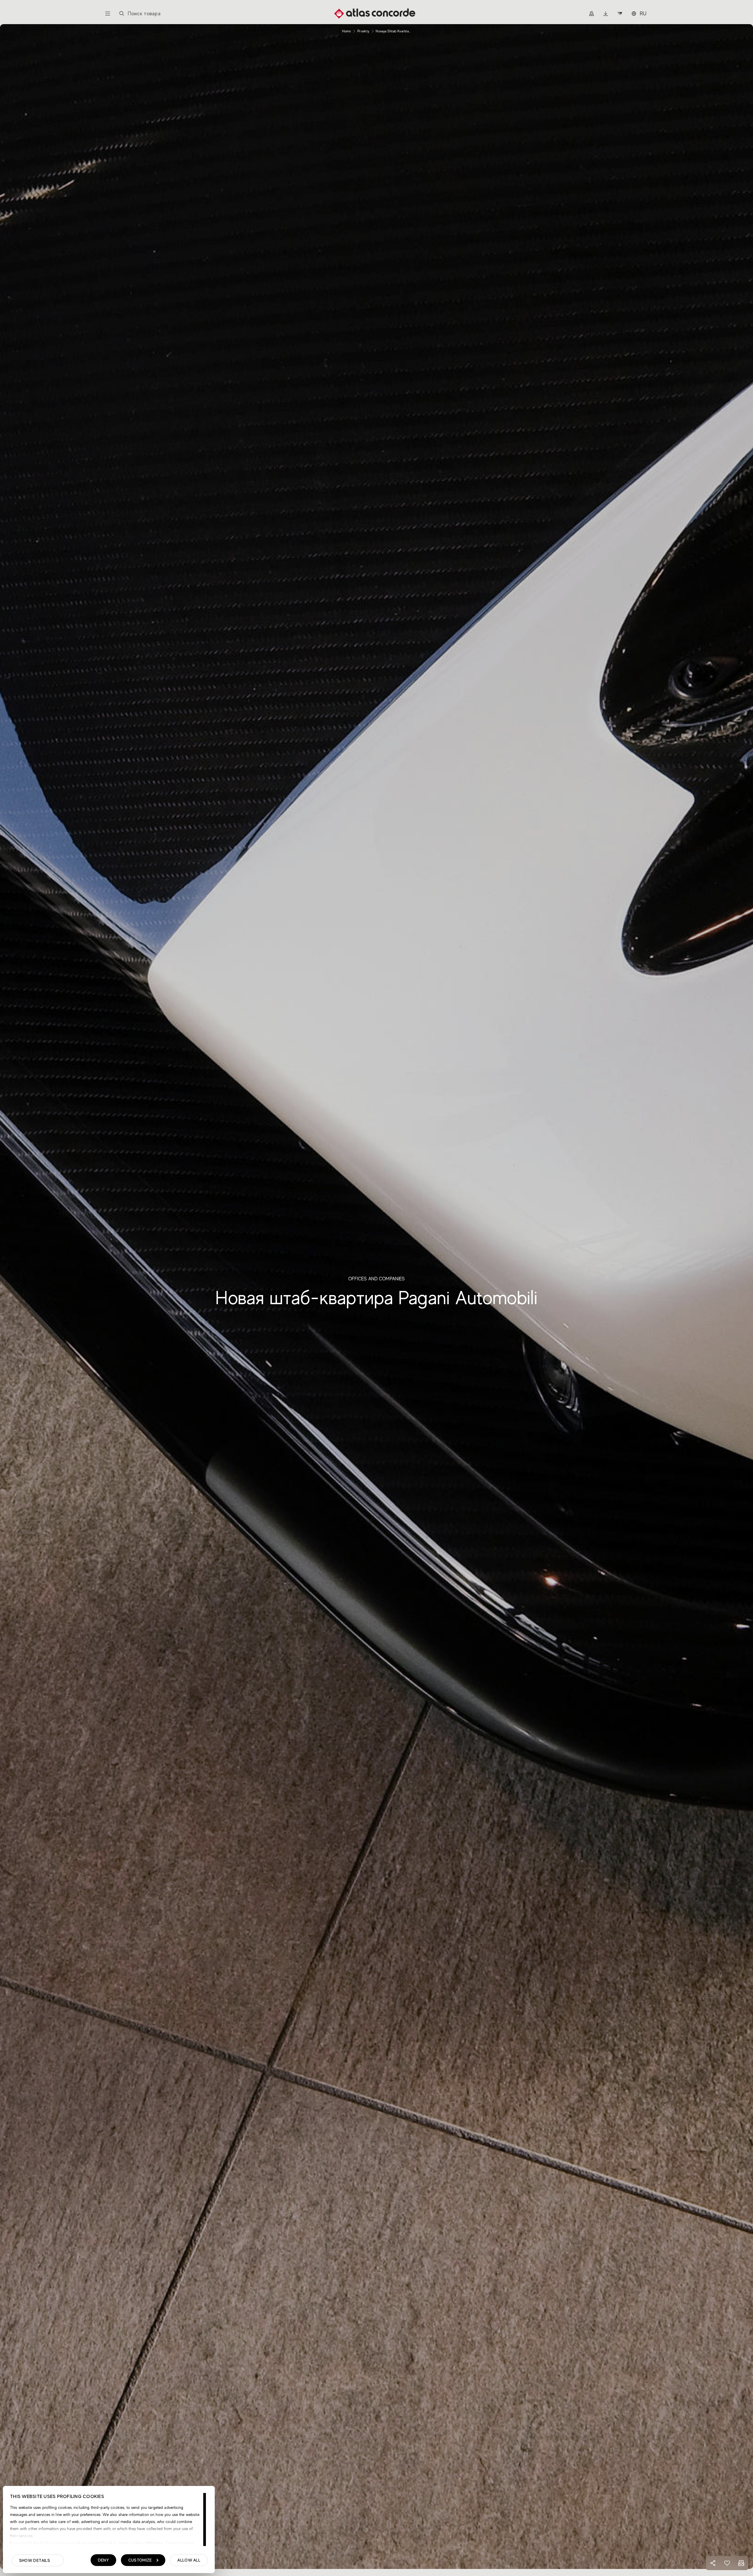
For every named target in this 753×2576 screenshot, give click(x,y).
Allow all (189, 2560)
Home (346, 31)
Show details (35, 2560)
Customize (140, 2560)
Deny (103, 2560)
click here (153, 2543)
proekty (363, 31)
